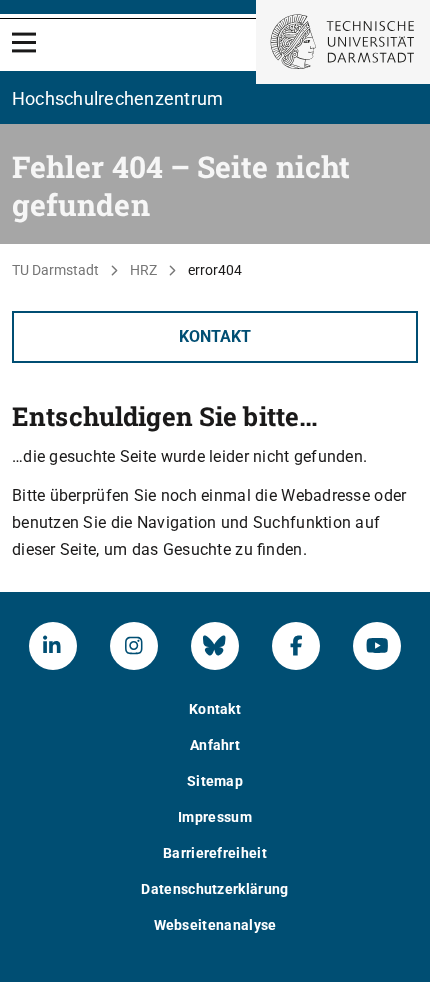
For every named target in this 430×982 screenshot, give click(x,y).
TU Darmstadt (55, 270)
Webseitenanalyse (215, 925)
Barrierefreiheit (215, 853)
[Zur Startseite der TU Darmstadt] (343, 42)
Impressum (215, 817)
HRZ (143, 270)
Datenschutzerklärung (214, 889)
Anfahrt (215, 745)
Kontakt (215, 336)
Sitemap (215, 781)
